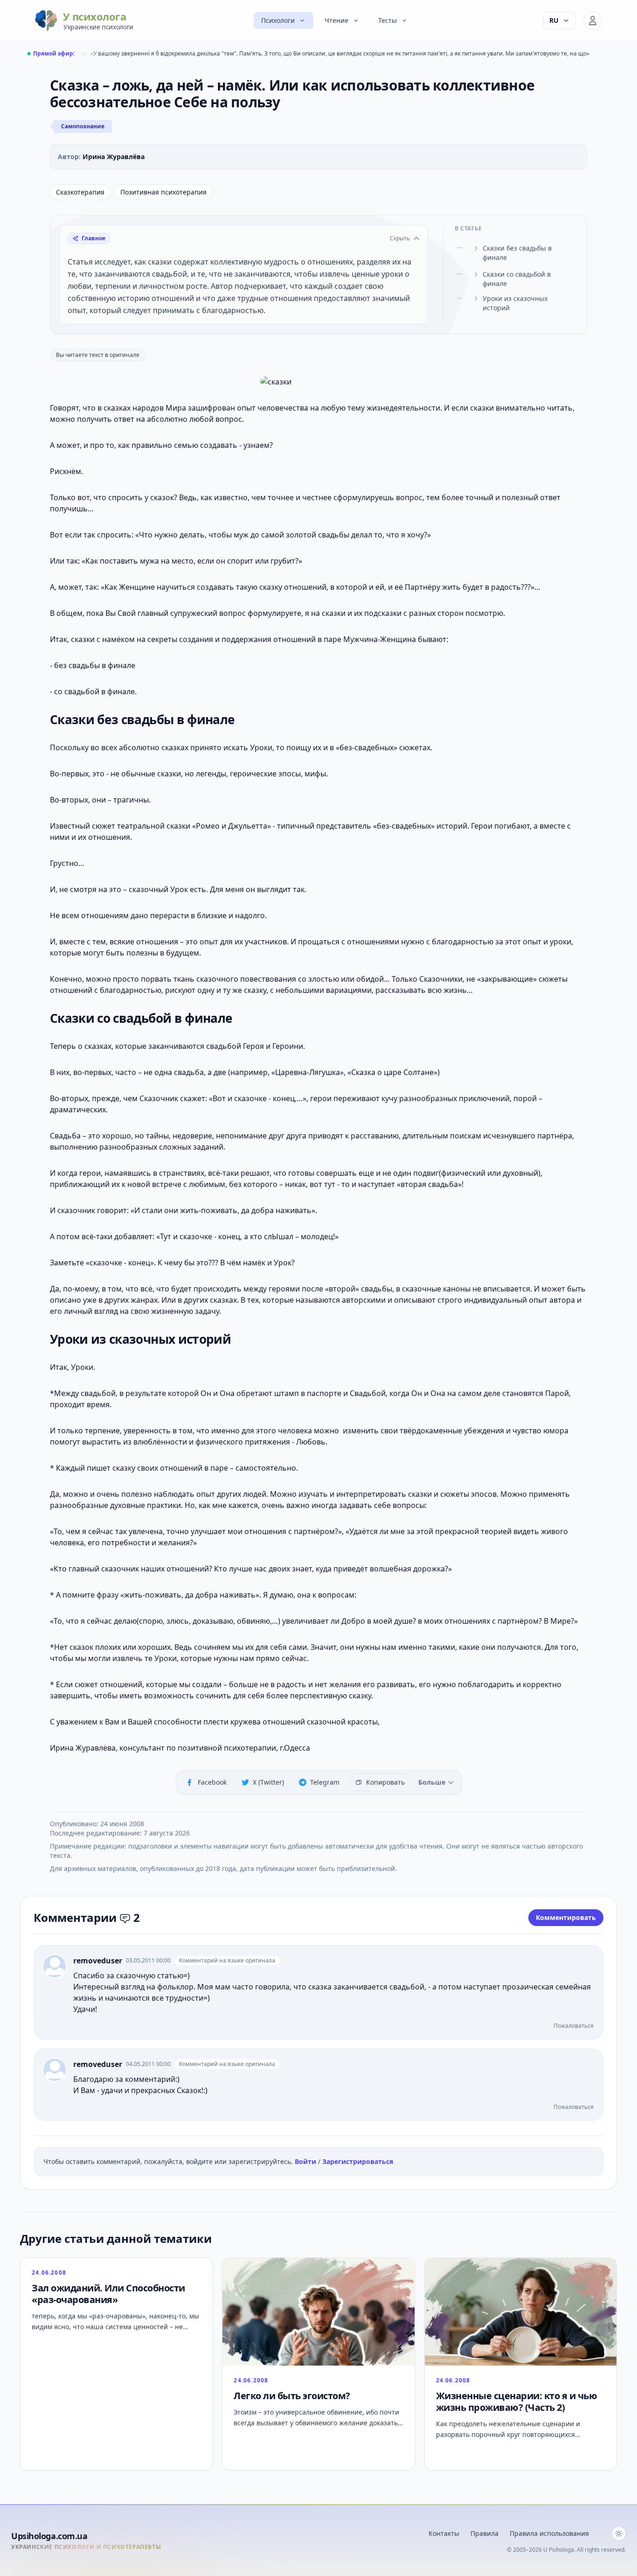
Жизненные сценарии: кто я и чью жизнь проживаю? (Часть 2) (517, 2401)
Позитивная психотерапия (163, 192)
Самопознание (83, 126)
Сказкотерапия (80, 192)
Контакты (444, 2533)
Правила (485, 2533)
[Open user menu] (593, 21)
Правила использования (549, 2533)
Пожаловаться (574, 2026)
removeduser (98, 1961)
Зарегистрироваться (358, 2161)
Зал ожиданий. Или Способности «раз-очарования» (108, 2294)
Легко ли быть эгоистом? (292, 2396)
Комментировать (566, 1917)
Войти (306, 2161)
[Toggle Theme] (619, 2534)
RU (554, 20)
